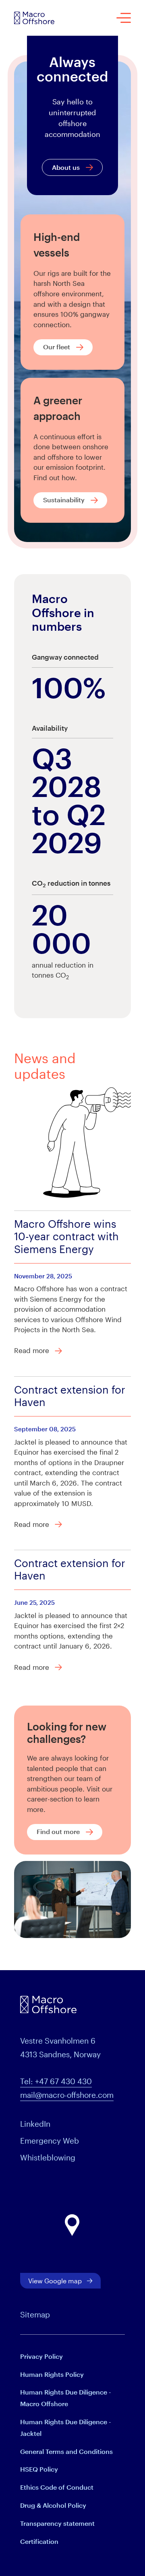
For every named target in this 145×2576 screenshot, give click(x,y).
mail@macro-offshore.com (67, 2095)
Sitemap (35, 2314)
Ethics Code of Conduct (57, 2487)
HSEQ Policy (39, 2469)
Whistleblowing (48, 2157)
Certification (39, 2541)
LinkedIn (35, 2124)
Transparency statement (57, 2523)
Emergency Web (50, 2141)
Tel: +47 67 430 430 (56, 2081)
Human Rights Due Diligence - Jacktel (66, 2427)
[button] (72, 2225)
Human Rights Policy (52, 2374)
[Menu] (124, 18)
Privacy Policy (41, 2356)
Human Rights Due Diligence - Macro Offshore (66, 2398)
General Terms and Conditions (66, 2451)
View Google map (55, 2281)
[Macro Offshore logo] (34, 18)
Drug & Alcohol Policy (53, 2505)
